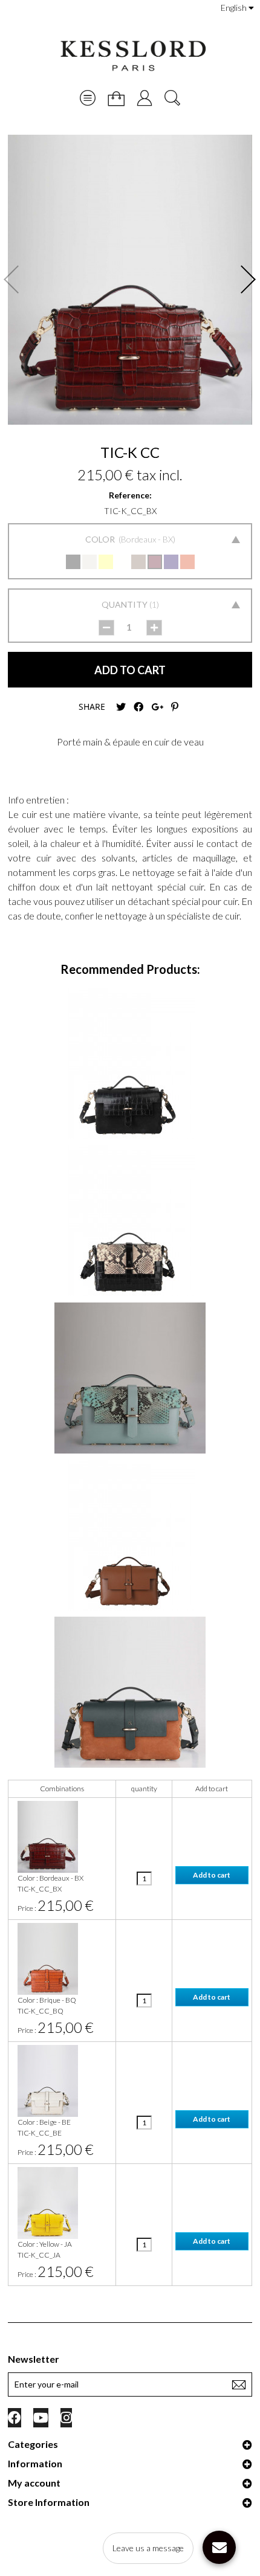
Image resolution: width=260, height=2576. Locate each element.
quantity (144, 1789)
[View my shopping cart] (116, 98)
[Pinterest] (175, 707)
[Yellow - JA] (106, 562)
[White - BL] (122, 562)
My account (34, 2483)
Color (101, 539)
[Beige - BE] (89, 562)
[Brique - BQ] (187, 562)
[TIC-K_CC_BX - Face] (130, 280)
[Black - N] (73, 562)
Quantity (125, 604)
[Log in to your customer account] (145, 98)
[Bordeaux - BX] (155, 562)
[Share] (138, 707)
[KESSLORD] (132, 56)
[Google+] (157, 707)
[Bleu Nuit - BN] (171, 562)
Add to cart (212, 1789)
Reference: (130, 495)
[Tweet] (121, 707)
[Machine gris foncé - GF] (138, 562)
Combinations (62, 1789)
